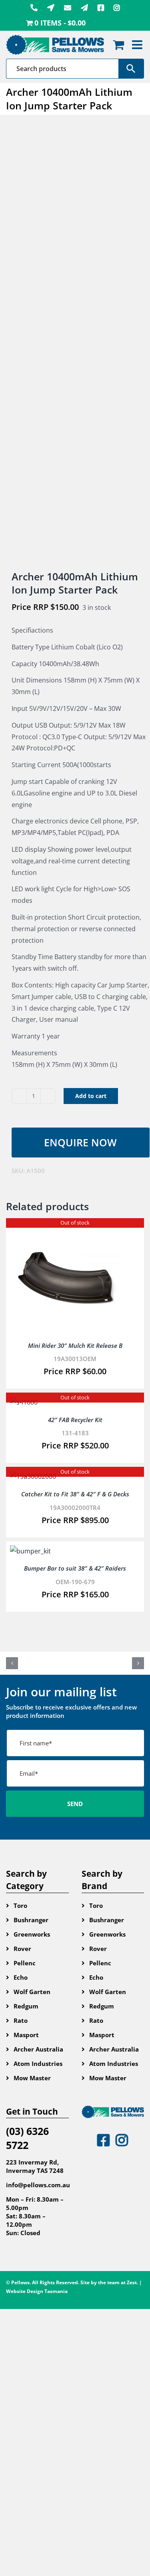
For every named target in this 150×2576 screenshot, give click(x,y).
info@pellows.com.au (38, 2185)
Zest (132, 2282)
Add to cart (91, 1096)
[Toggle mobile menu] (138, 45)
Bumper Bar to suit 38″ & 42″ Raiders (75, 1568)
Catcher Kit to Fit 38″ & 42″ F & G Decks (75, 1494)
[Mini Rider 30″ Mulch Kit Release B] (66, 1228)
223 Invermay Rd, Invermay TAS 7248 (35, 2166)
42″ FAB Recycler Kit (75, 1420)
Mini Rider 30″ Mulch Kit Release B (75, 1345)
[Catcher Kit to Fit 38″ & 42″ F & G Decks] (33, 1476)
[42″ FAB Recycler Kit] (24, 1402)
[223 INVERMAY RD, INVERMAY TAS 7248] (51, 8)
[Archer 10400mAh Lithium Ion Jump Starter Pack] (75, 343)
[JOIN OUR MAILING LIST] (84, 8)
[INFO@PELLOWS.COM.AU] (68, 8)
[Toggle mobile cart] (118, 45)
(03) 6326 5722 (27, 2138)
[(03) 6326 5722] (34, 8)
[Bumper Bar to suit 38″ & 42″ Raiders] (30, 1551)
